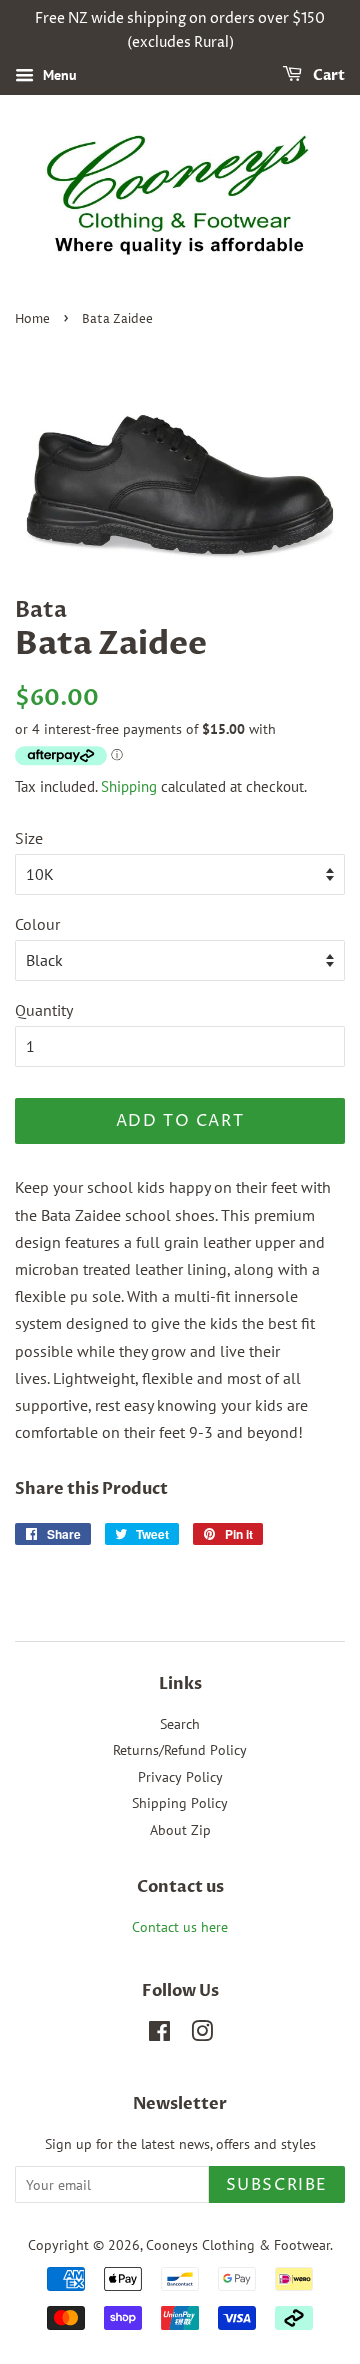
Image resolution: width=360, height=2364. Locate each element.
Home (32, 319)
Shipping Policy (180, 1803)
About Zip (180, 1830)
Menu (58, 75)
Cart (327, 75)
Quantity (44, 1010)
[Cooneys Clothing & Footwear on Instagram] (202, 2035)
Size (29, 838)
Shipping (129, 786)
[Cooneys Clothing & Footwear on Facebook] (159, 2035)
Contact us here (180, 1927)
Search (180, 1724)
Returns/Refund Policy (180, 1750)
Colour (37, 924)
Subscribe (277, 2185)
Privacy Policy (180, 1777)
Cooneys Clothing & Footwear (238, 2245)
